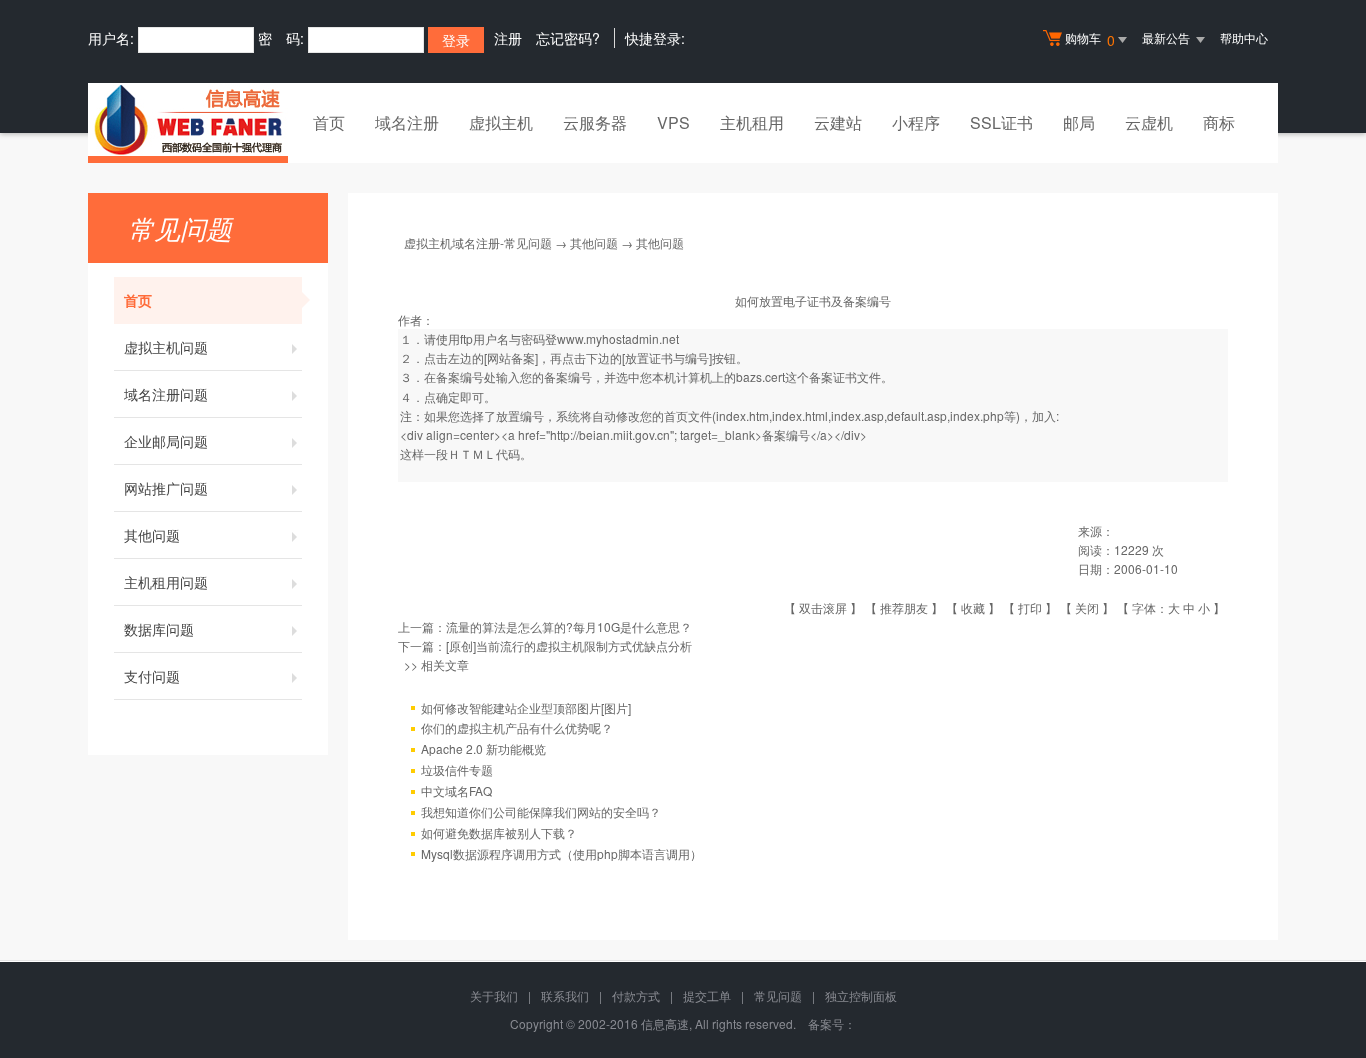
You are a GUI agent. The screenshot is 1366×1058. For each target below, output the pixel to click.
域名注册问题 (166, 394)
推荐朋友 (904, 607)
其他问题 (152, 535)
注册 (508, 38)
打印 (1030, 607)
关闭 (1087, 607)
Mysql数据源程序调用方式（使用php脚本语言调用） (561, 853)
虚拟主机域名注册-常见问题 (478, 242)
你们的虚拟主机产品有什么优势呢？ (517, 727)
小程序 (916, 122)
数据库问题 (159, 629)
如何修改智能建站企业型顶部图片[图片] (526, 707)
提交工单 (707, 995)
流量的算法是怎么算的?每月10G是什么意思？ (569, 626)
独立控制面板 (861, 995)
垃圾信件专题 (457, 769)
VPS (673, 122)
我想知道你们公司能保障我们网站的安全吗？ (541, 811)
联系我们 (565, 995)
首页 (329, 122)
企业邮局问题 (166, 441)
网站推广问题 (166, 488)
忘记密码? (568, 38)
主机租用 (752, 122)
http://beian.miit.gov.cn (610, 434)
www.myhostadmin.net (618, 338)
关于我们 (494, 995)
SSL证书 (1001, 122)
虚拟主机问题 (166, 347)
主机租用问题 (166, 582)
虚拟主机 (501, 122)
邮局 (1079, 122)
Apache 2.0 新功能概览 (483, 748)
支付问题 (152, 676)
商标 (1219, 122)
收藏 (973, 607)
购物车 (1090, 39)
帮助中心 (1244, 37)
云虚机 (1149, 122)
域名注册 (407, 122)
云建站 (838, 122)
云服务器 (595, 122)
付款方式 (636, 995)
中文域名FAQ (456, 790)
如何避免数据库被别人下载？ (499, 832)
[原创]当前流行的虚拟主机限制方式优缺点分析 (569, 645)
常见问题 (778, 995)
